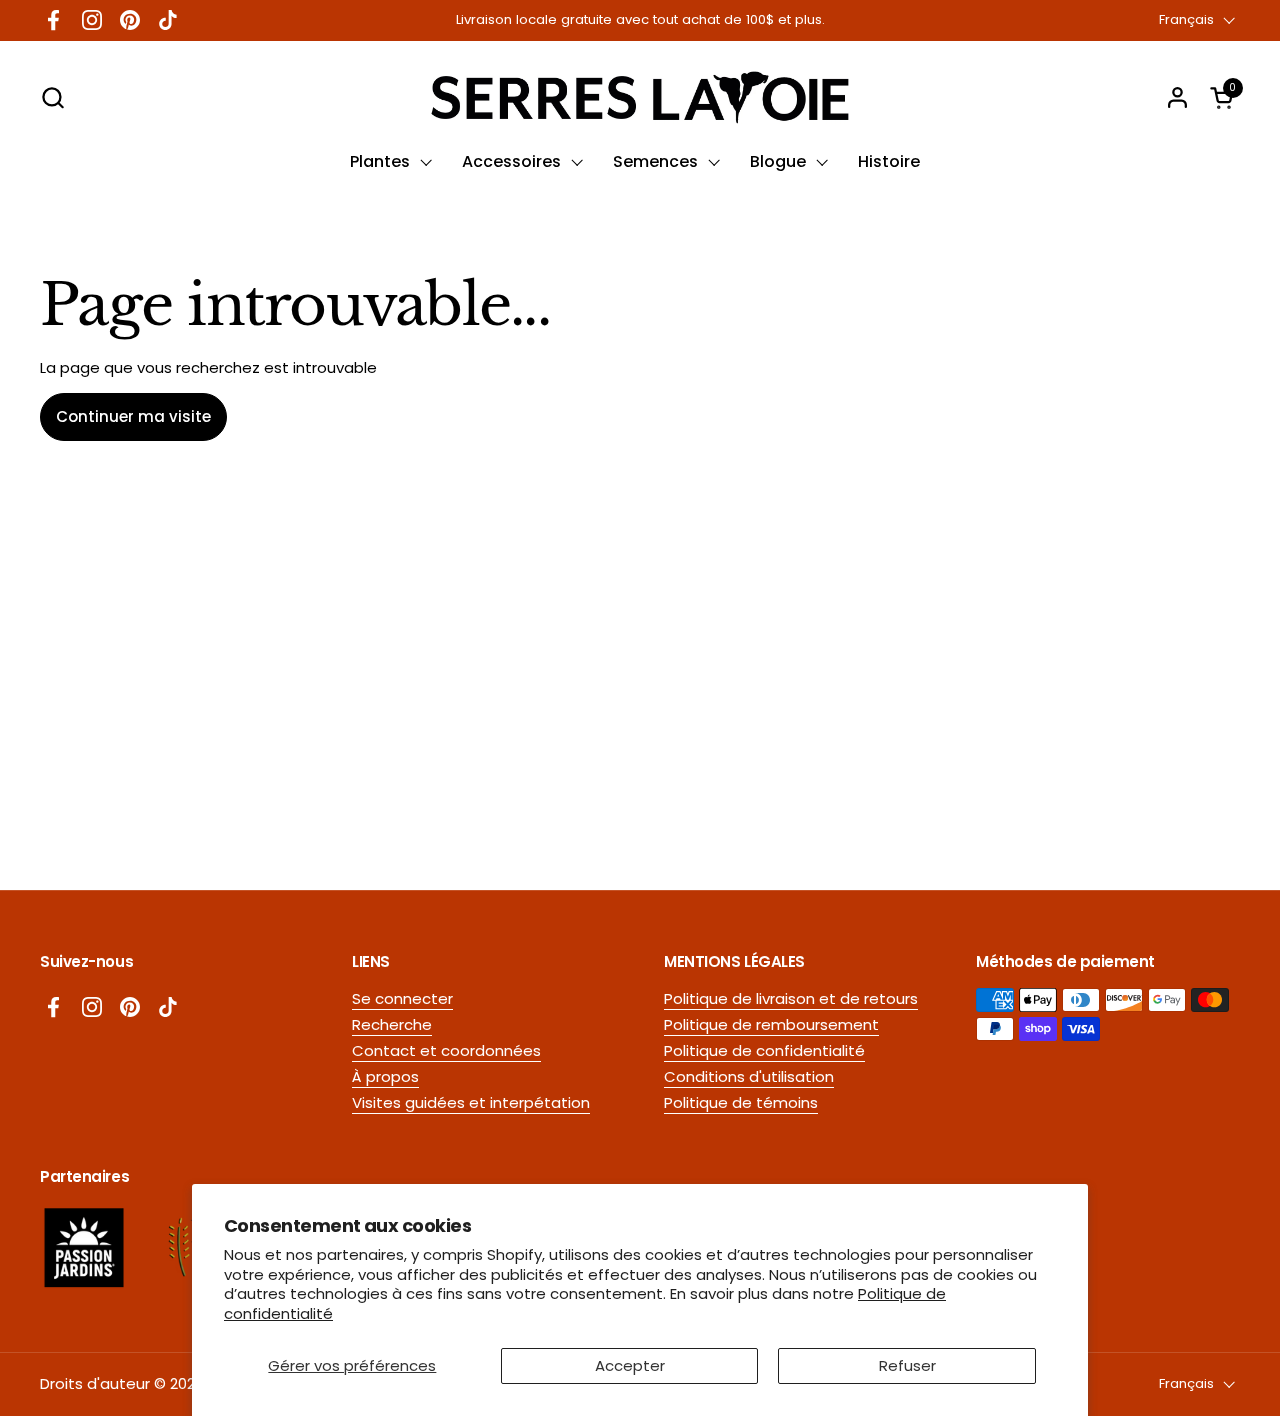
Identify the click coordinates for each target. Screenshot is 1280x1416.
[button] (52, 97)
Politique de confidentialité (764, 1050)
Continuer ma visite (133, 416)
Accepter (630, 1365)
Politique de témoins (741, 1102)
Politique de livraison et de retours (791, 998)
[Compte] (1177, 97)
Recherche (392, 1024)
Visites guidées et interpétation (471, 1102)
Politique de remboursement (771, 1024)
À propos (385, 1076)
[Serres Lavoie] (639, 97)
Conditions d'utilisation (749, 1076)
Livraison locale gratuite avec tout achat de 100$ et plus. (640, 20)
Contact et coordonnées (446, 1050)
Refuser (907, 1365)
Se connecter (402, 998)
